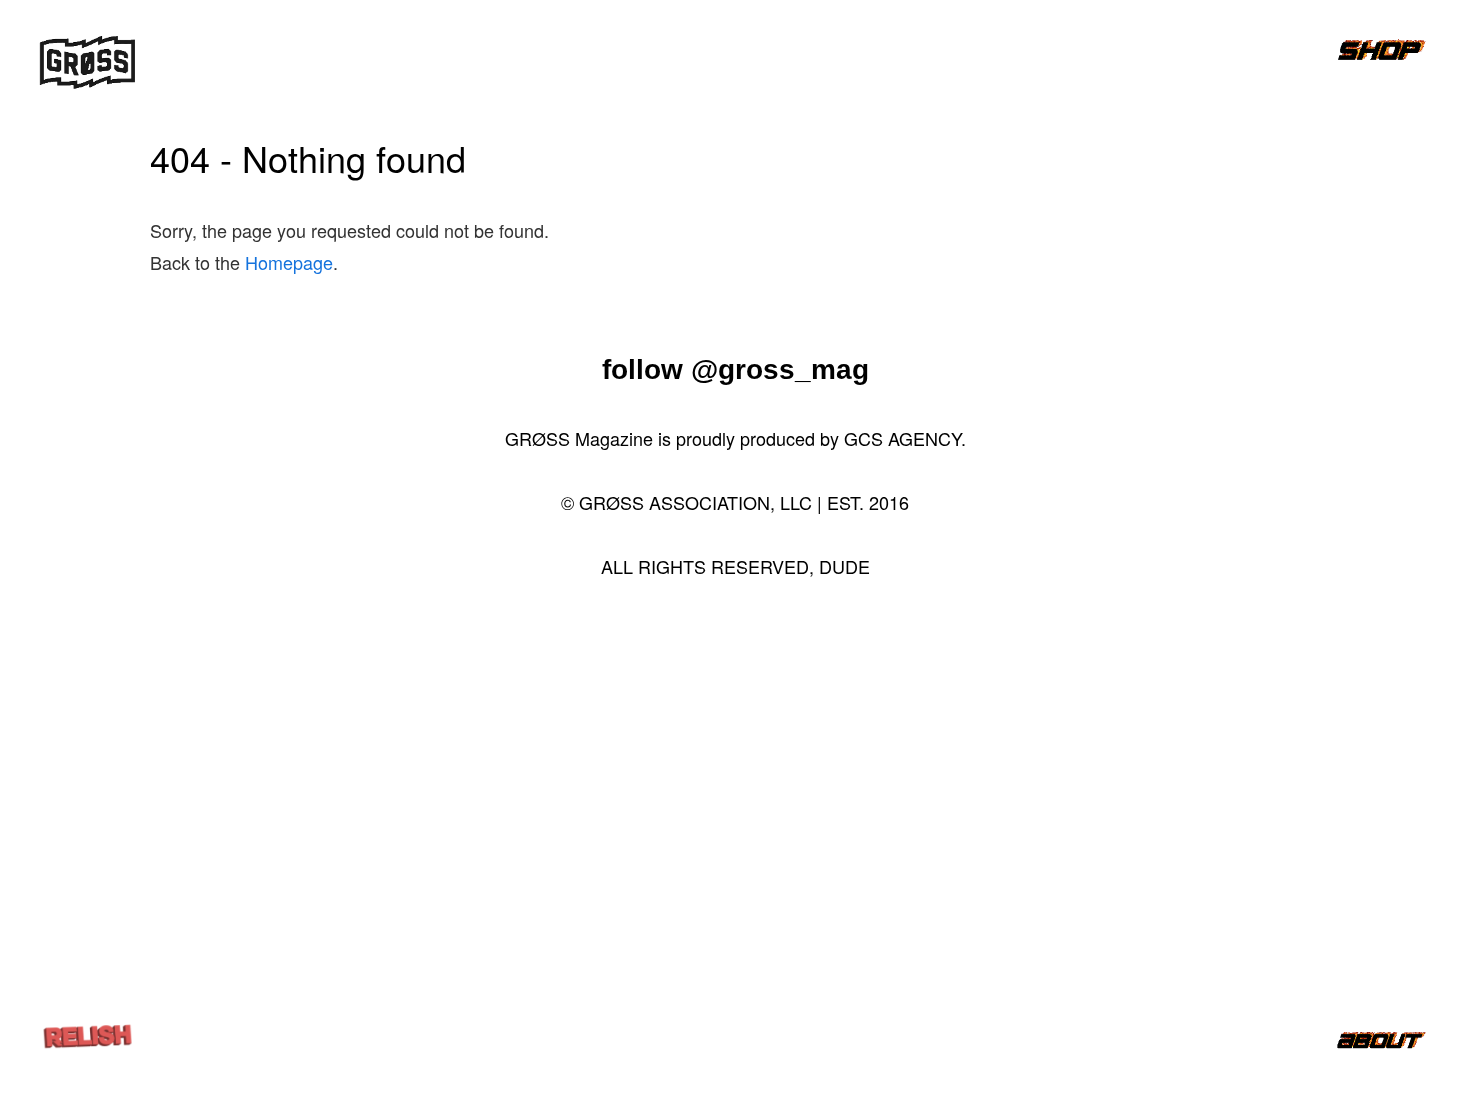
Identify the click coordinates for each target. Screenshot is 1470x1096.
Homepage (289, 262)
